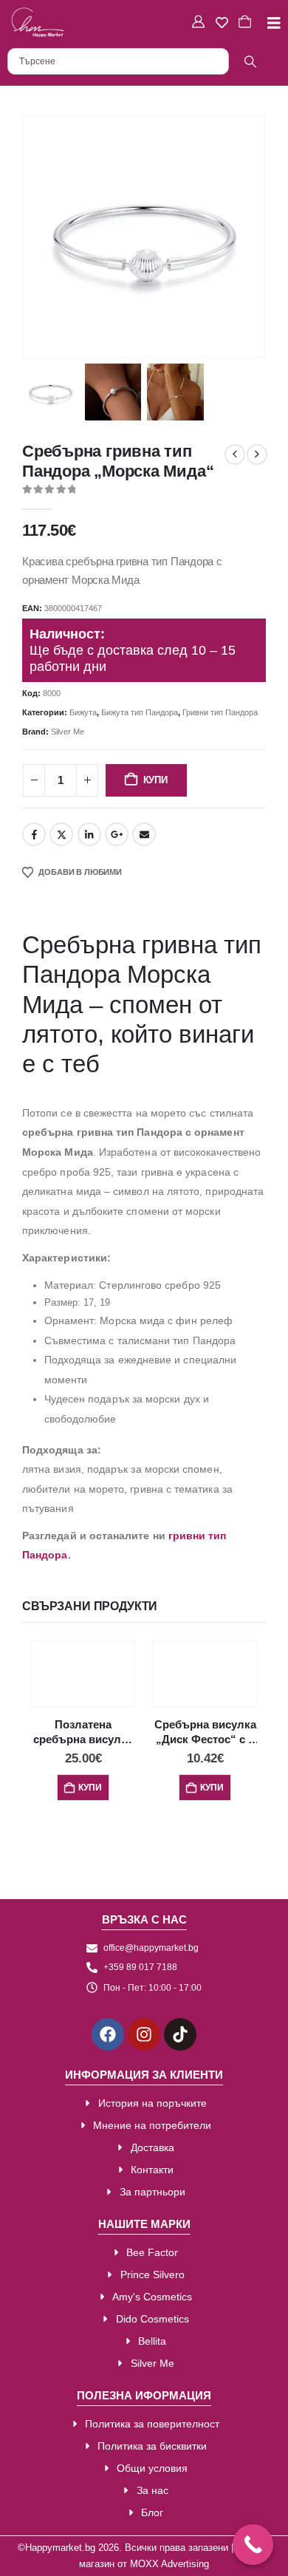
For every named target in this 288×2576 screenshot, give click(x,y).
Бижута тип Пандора (140, 712)
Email (144, 834)
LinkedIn (89, 834)
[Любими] (224, 23)
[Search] (250, 61)
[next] (257, 454)
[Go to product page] (83, 1671)
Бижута (83, 712)
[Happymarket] (38, 22)
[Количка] (247, 22)
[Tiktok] (180, 2034)
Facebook (34, 834)
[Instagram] (144, 2034)
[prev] (235, 454)
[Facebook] (108, 2034)
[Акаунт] (200, 22)
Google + (117, 834)
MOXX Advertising (169, 2564)
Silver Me (68, 732)
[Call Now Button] (253, 2545)
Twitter (61, 834)
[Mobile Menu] (268, 23)
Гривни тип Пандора (220, 712)
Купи (155, 780)
